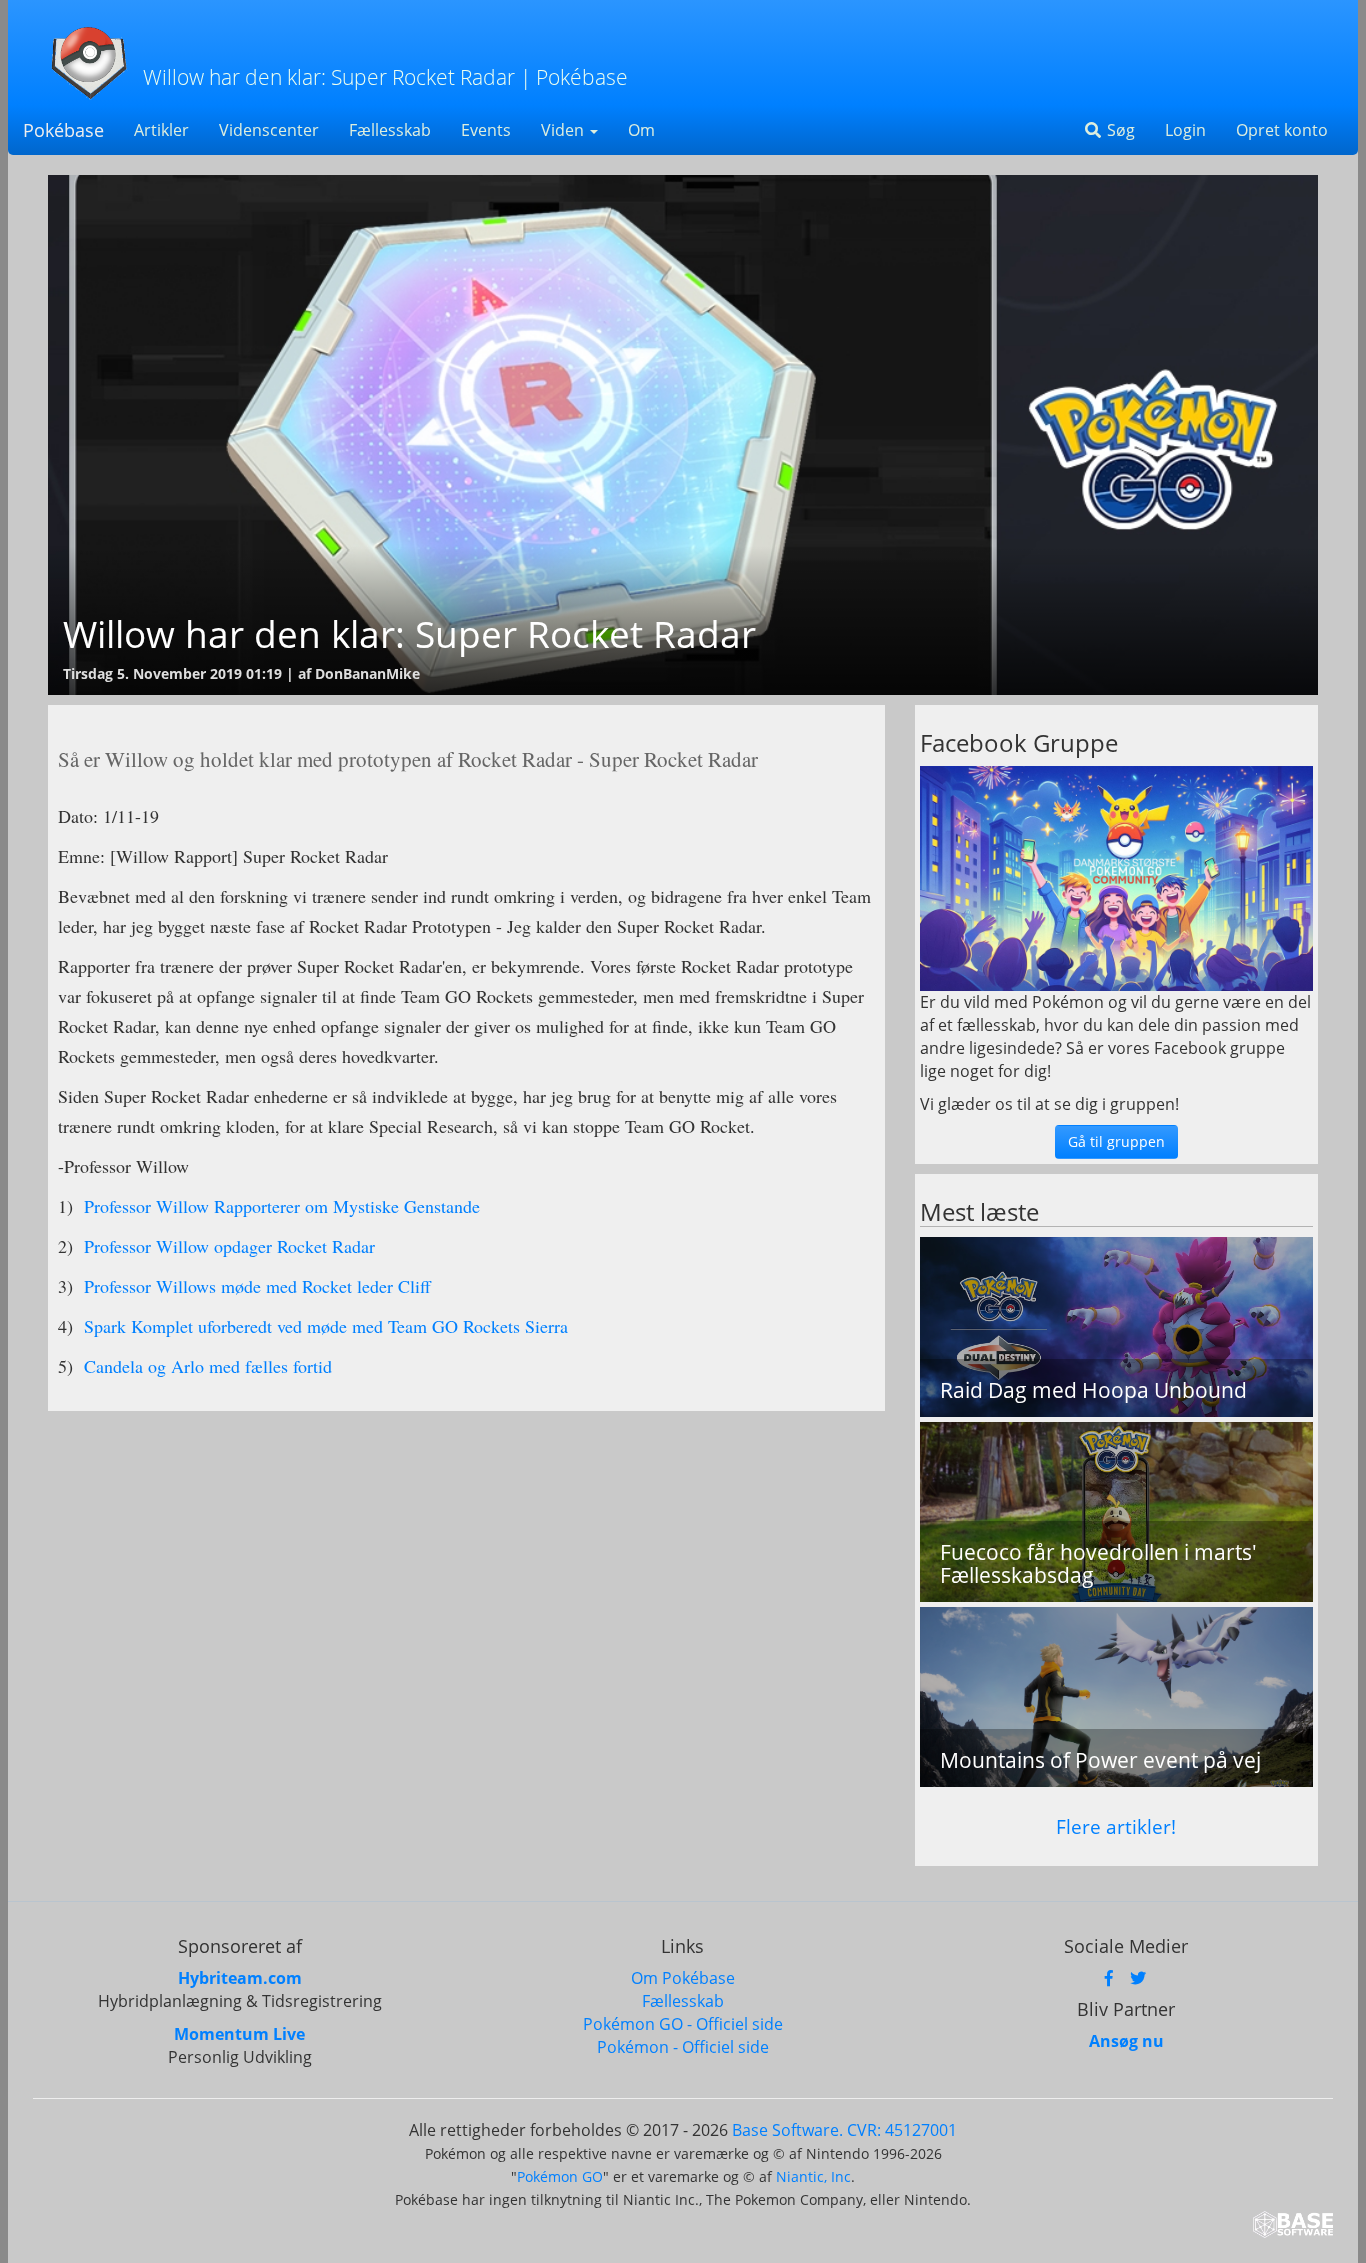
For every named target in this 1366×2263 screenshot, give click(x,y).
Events (486, 130)
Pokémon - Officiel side (683, 2047)
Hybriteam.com (240, 1978)
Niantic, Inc (813, 2176)
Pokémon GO (560, 2176)
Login (1185, 130)
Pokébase (63, 130)
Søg (1119, 130)
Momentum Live (239, 2034)
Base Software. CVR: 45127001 (844, 2130)
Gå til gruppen (1116, 1141)
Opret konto (1282, 130)
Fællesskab (390, 130)
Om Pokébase (683, 1978)
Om (641, 130)
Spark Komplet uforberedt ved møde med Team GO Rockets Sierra (323, 1326)
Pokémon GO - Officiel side (683, 2024)
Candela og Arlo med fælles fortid (205, 1366)
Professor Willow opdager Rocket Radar (227, 1246)
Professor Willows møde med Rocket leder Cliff (255, 1286)
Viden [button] (564, 130)
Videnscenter (269, 130)
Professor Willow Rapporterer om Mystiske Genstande (279, 1206)
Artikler (161, 130)
